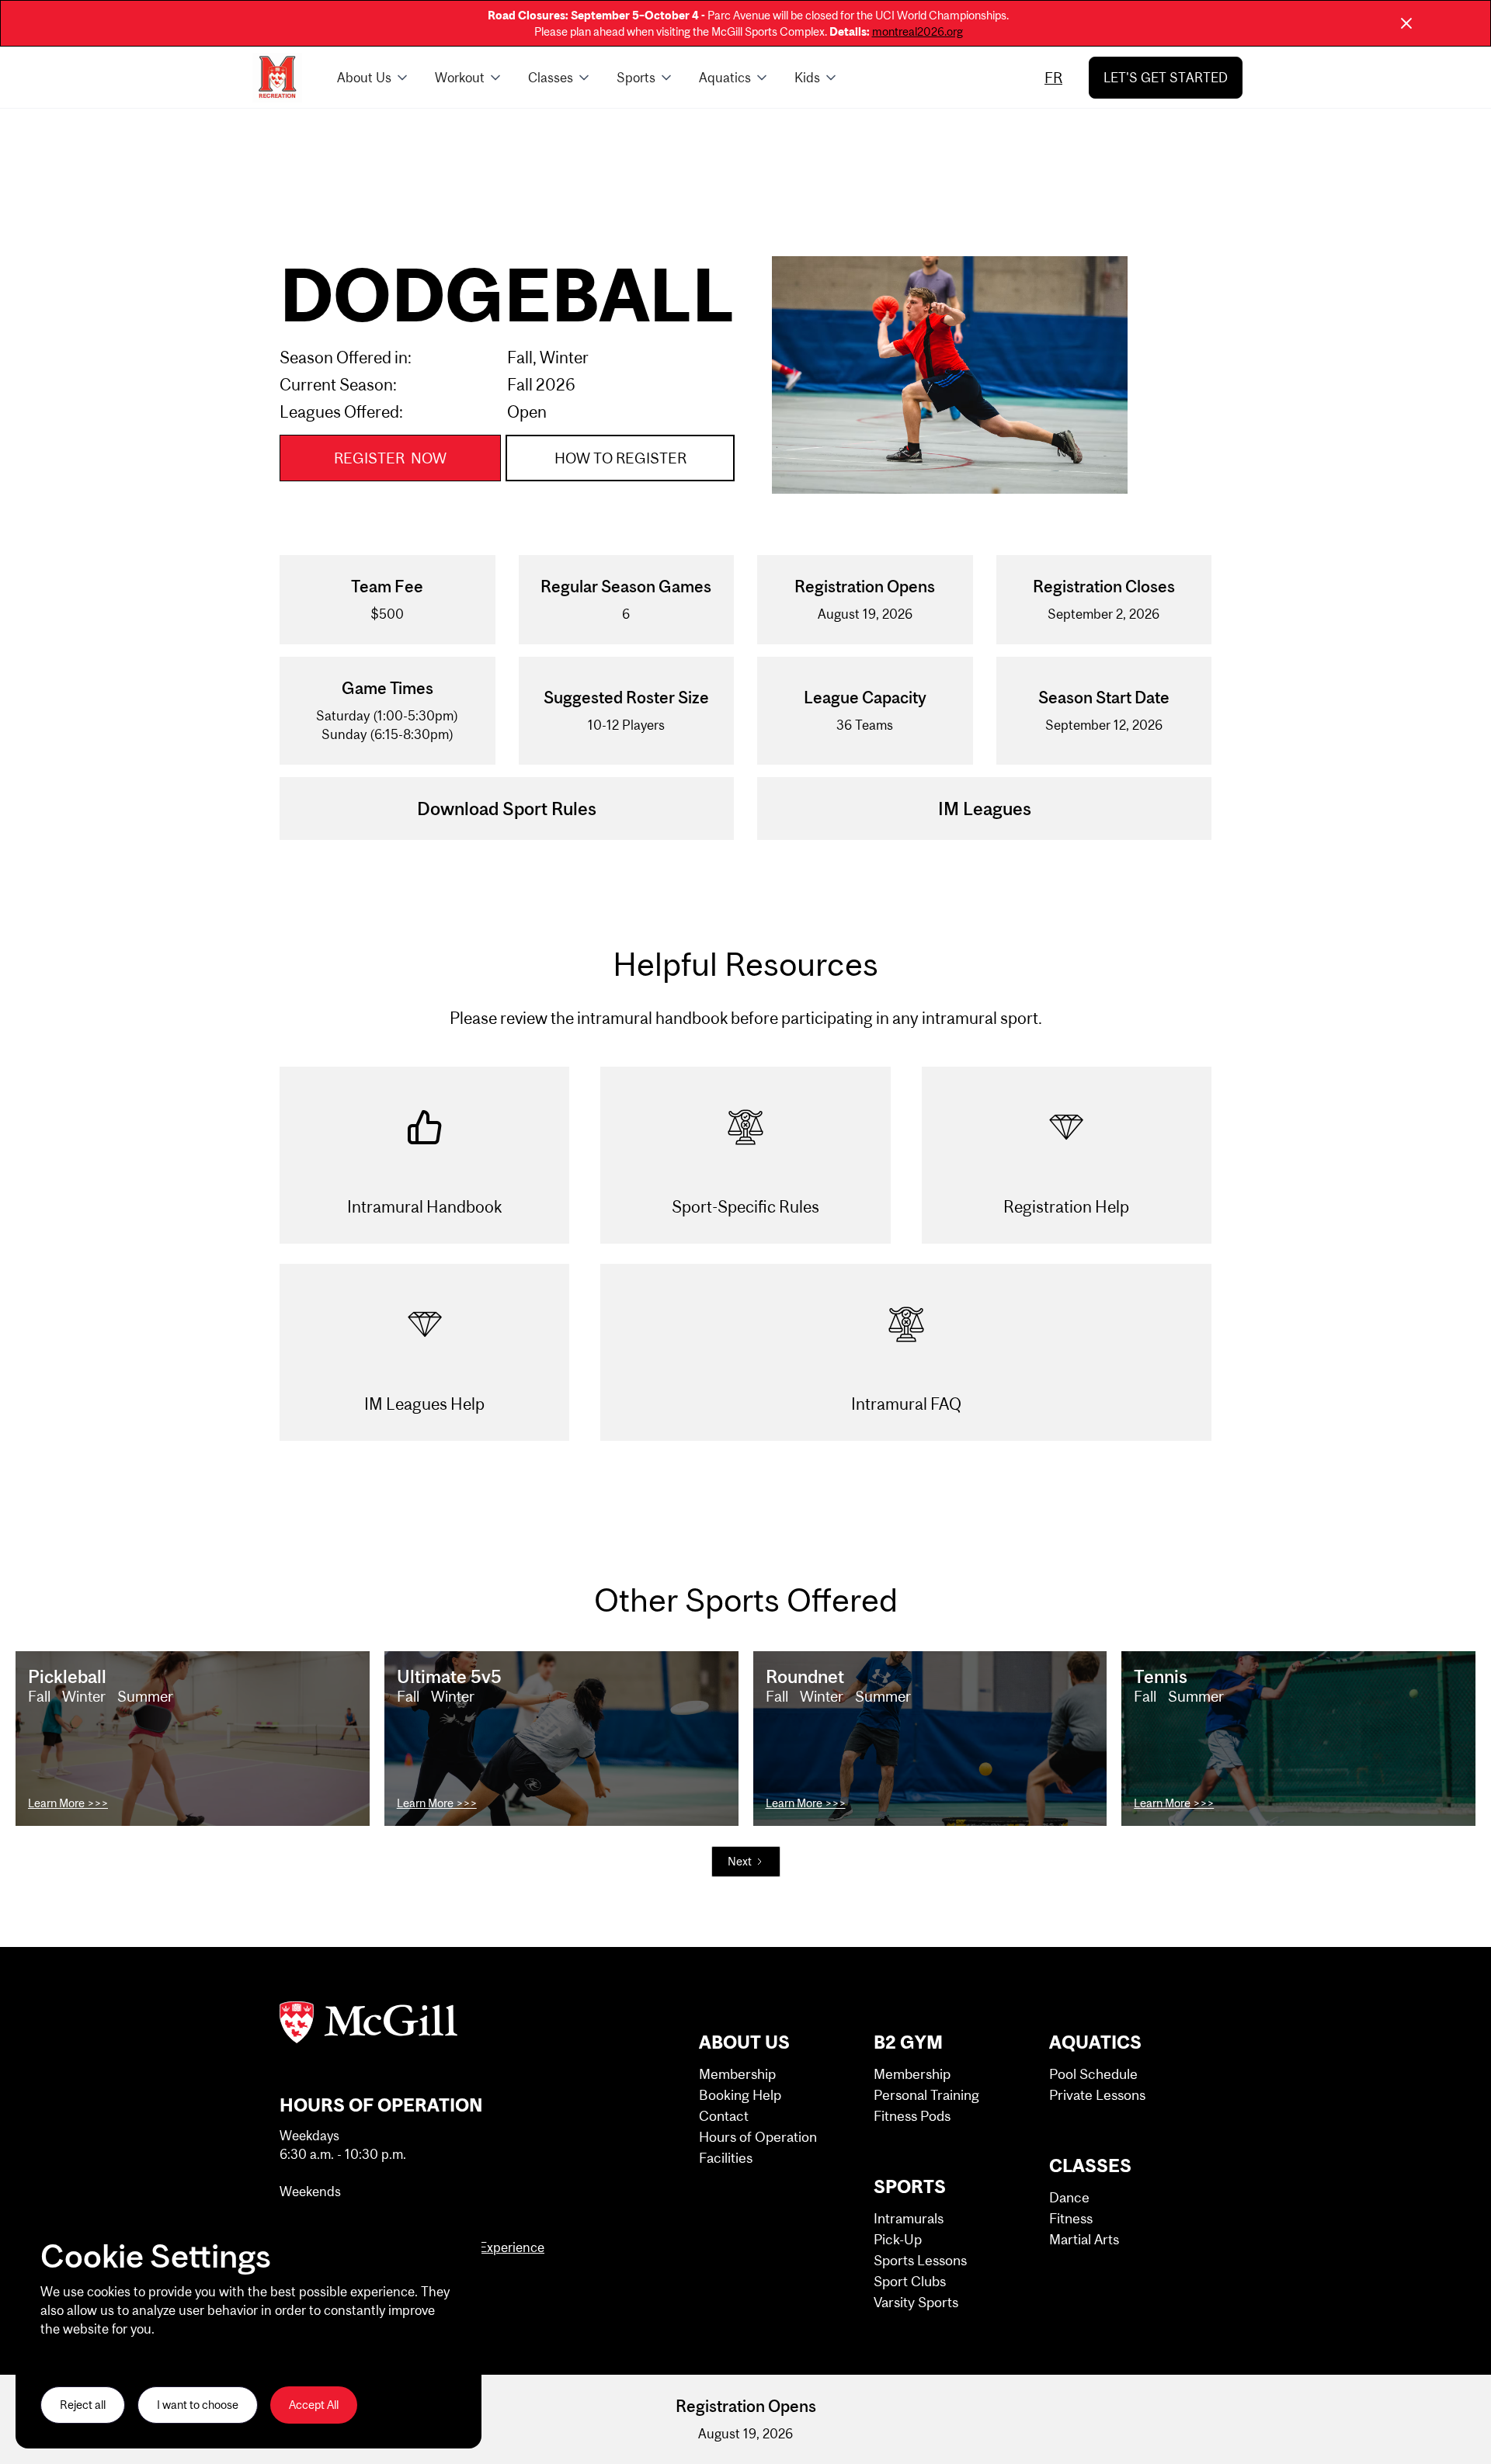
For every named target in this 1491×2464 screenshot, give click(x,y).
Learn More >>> (68, 1803)
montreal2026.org (918, 31)
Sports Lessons (920, 2260)
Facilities (726, 2158)
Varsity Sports (916, 2302)
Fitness (1071, 2218)
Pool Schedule (1093, 2074)
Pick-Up (898, 2239)
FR (1053, 78)
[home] (277, 78)
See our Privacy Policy (95, 2353)
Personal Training (926, 2095)
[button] (374, 77)
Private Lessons (1097, 2095)
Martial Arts (1084, 2239)
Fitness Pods (912, 2116)
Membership (737, 2074)
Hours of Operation (758, 2137)
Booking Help (740, 2095)
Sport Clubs (910, 2281)
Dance (1069, 2197)
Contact (724, 2116)
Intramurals (909, 2218)
